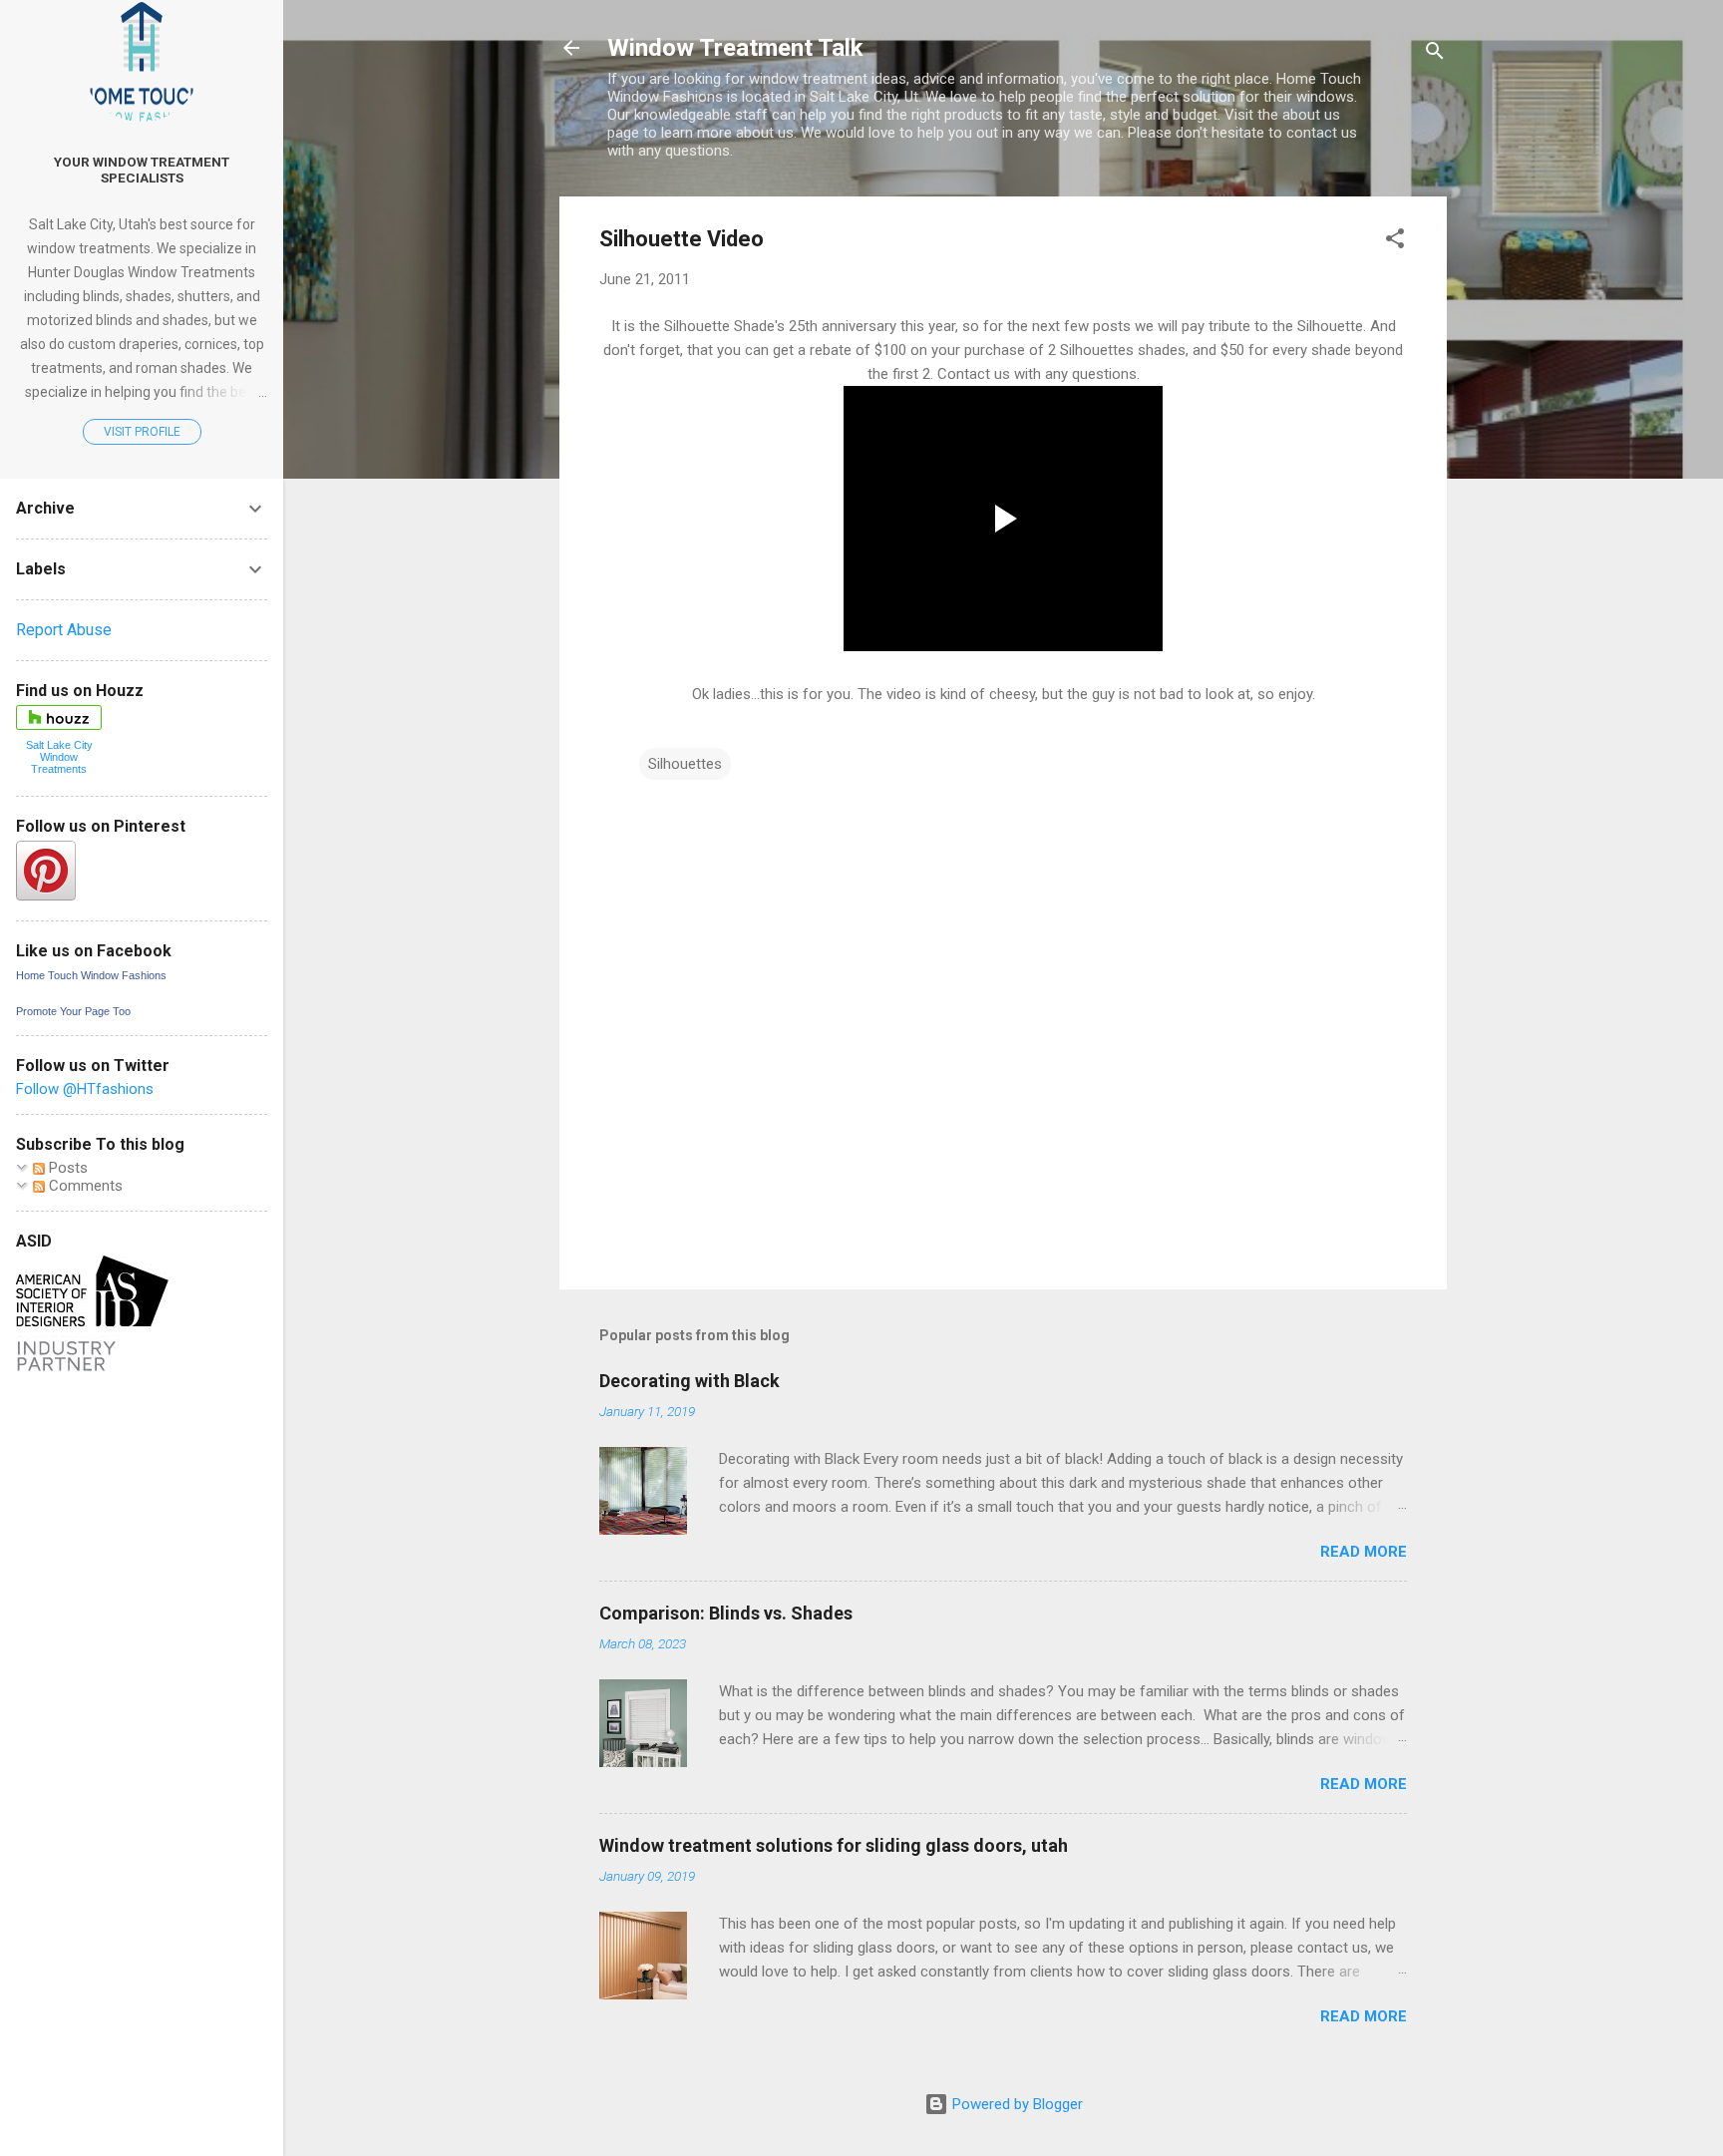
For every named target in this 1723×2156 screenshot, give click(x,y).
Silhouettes (685, 764)
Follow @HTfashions (85, 1089)
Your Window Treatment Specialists (142, 170)
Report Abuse (64, 630)
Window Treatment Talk (735, 48)
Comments (84, 1186)
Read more (1364, 1552)
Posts (66, 1168)
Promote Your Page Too (73, 1011)
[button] (1395, 242)
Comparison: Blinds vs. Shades (726, 1613)
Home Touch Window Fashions (91, 975)
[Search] (1435, 54)
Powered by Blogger (1016, 2104)
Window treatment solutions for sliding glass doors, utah (834, 1845)
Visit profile (142, 432)
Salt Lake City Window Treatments (59, 757)
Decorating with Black (689, 1381)
